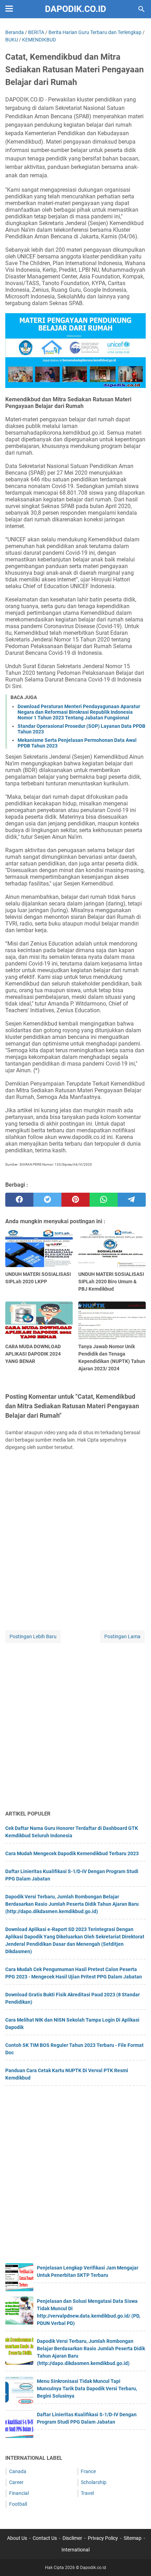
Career (16, 2482)
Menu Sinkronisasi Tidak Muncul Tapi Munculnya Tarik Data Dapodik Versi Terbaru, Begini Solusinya (87, 2389)
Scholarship (94, 2482)
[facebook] (19, 1200)
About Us (17, 2538)
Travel (87, 2493)
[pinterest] (75, 1200)
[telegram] (132, 1200)
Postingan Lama (122, 1636)
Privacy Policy (103, 2538)
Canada (18, 2471)
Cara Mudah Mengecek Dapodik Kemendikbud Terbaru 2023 (72, 1853)
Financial (19, 2493)
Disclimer (72, 2538)
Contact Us (45, 2538)
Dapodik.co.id (75, 9)
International (75, 2550)
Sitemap (133, 2538)
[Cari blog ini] (142, 9)
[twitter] (47, 1200)
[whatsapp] (104, 1200)
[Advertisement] (75, 1727)
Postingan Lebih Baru (33, 1636)
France (88, 2471)
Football (18, 2504)
